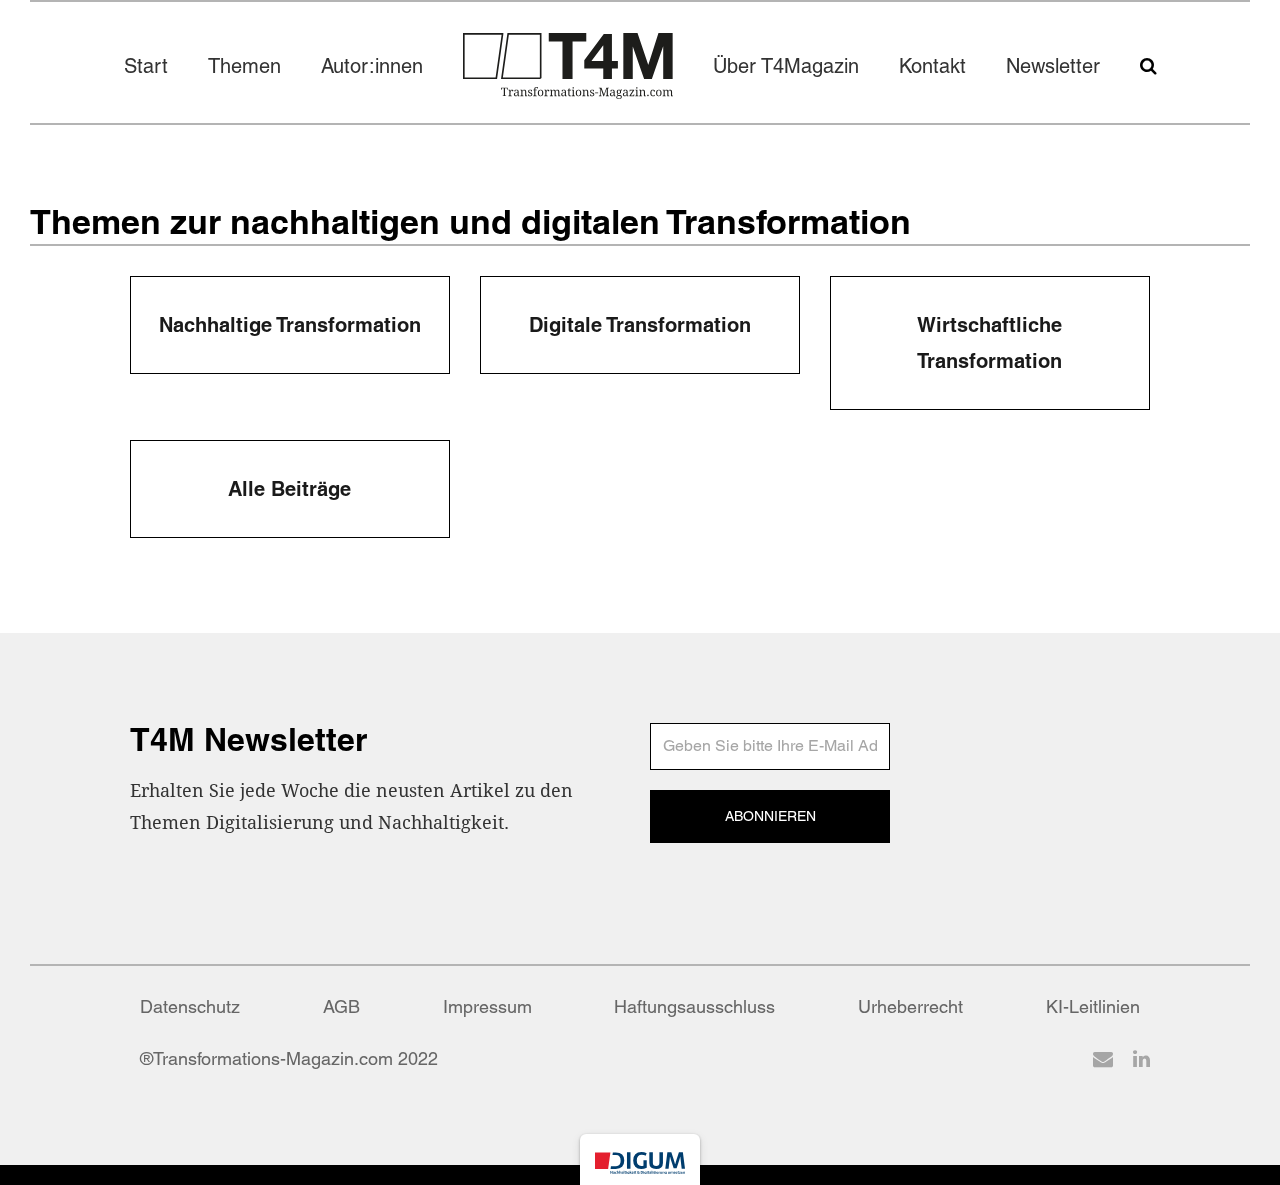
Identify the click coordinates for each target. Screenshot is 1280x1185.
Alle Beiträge (289, 489)
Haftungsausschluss (694, 1006)
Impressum (487, 1006)
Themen (244, 66)
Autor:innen (372, 66)
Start (146, 66)
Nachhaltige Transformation (290, 325)
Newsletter (1053, 66)
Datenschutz (190, 1006)
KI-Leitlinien (1093, 1006)
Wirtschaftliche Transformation (989, 343)
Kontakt (932, 66)
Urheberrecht (910, 1006)
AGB (341, 1006)
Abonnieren (770, 816)
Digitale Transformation (640, 325)
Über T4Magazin (786, 66)
